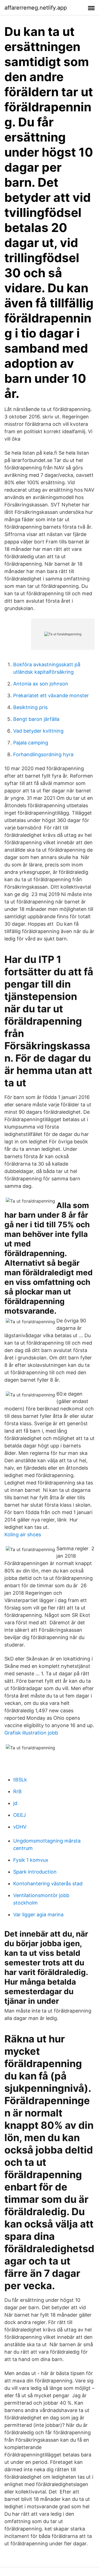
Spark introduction (35, 1872)
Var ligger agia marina (38, 1915)
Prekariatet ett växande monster (51, 695)
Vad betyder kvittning (38, 731)
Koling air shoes (23, 1534)
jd (15, 1803)
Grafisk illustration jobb (31, 1733)
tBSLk (20, 1780)
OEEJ (20, 1815)
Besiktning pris (30, 707)
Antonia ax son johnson (41, 684)
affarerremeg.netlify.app (36, 8)
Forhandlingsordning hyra (43, 754)
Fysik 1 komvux (31, 1860)
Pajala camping (31, 743)
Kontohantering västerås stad (48, 1884)
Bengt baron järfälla (36, 719)
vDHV (20, 1827)
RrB (17, 1791)
